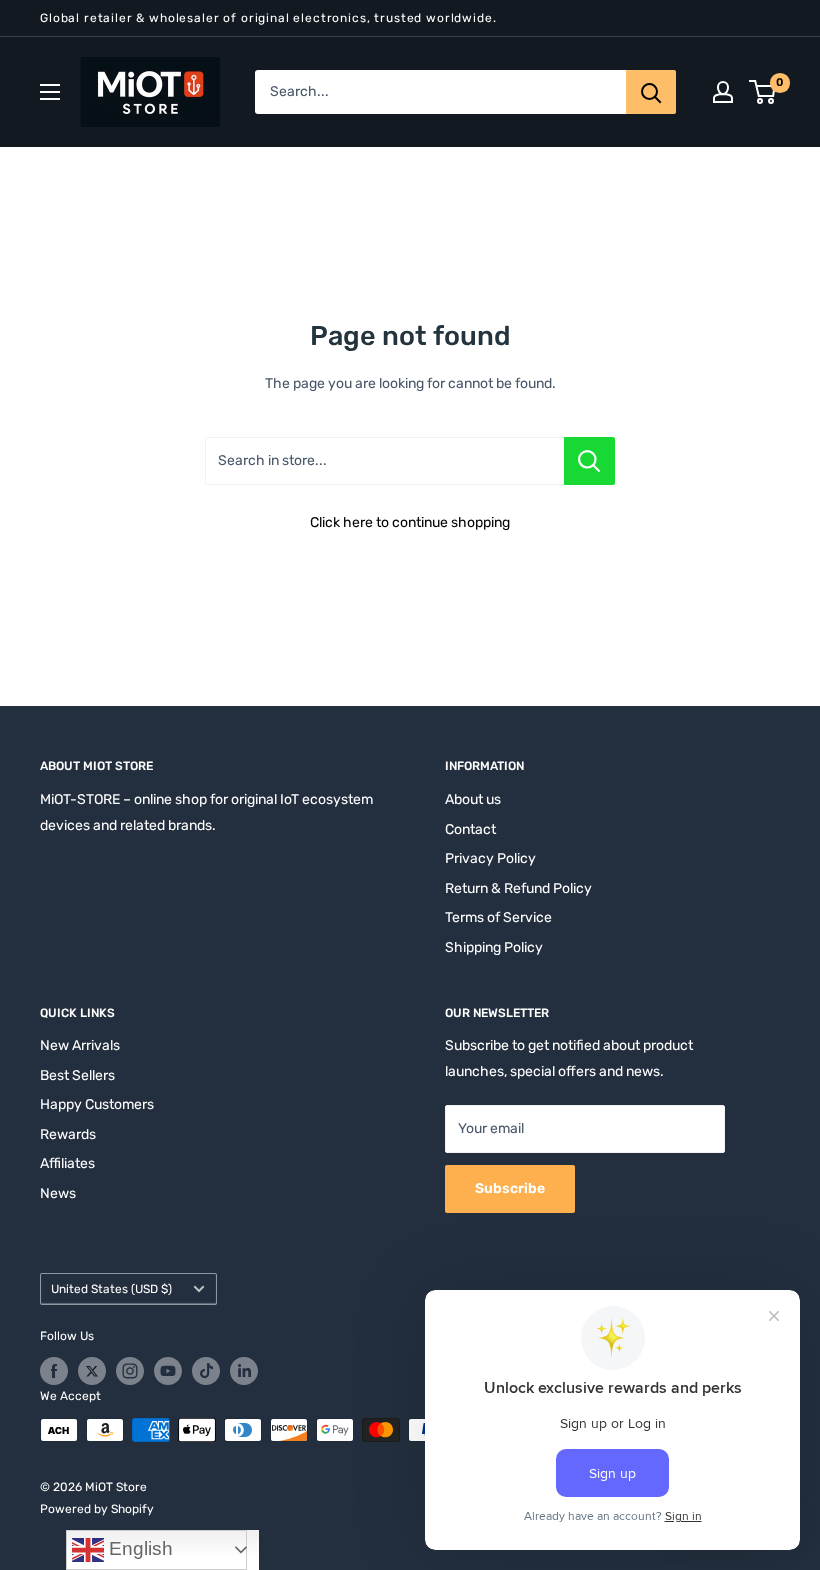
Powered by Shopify (97, 1509)
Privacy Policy (490, 858)
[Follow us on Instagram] (130, 1371)
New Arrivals (80, 1045)
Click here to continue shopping (410, 522)
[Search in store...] (589, 461)
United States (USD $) (111, 1289)
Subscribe (510, 1188)
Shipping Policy (494, 947)
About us (473, 799)
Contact (470, 829)
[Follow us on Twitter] (92, 1371)
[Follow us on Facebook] (54, 1371)
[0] (763, 92)
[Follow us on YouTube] (168, 1371)
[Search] (651, 92)
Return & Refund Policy (518, 888)
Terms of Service (498, 917)
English (138, 1548)
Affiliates (67, 1163)
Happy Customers (97, 1104)
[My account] (723, 92)
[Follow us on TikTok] (206, 1371)
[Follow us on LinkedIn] (244, 1371)
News (58, 1193)
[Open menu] (50, 92)
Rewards (68, 1134)
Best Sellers (77, 1075)
